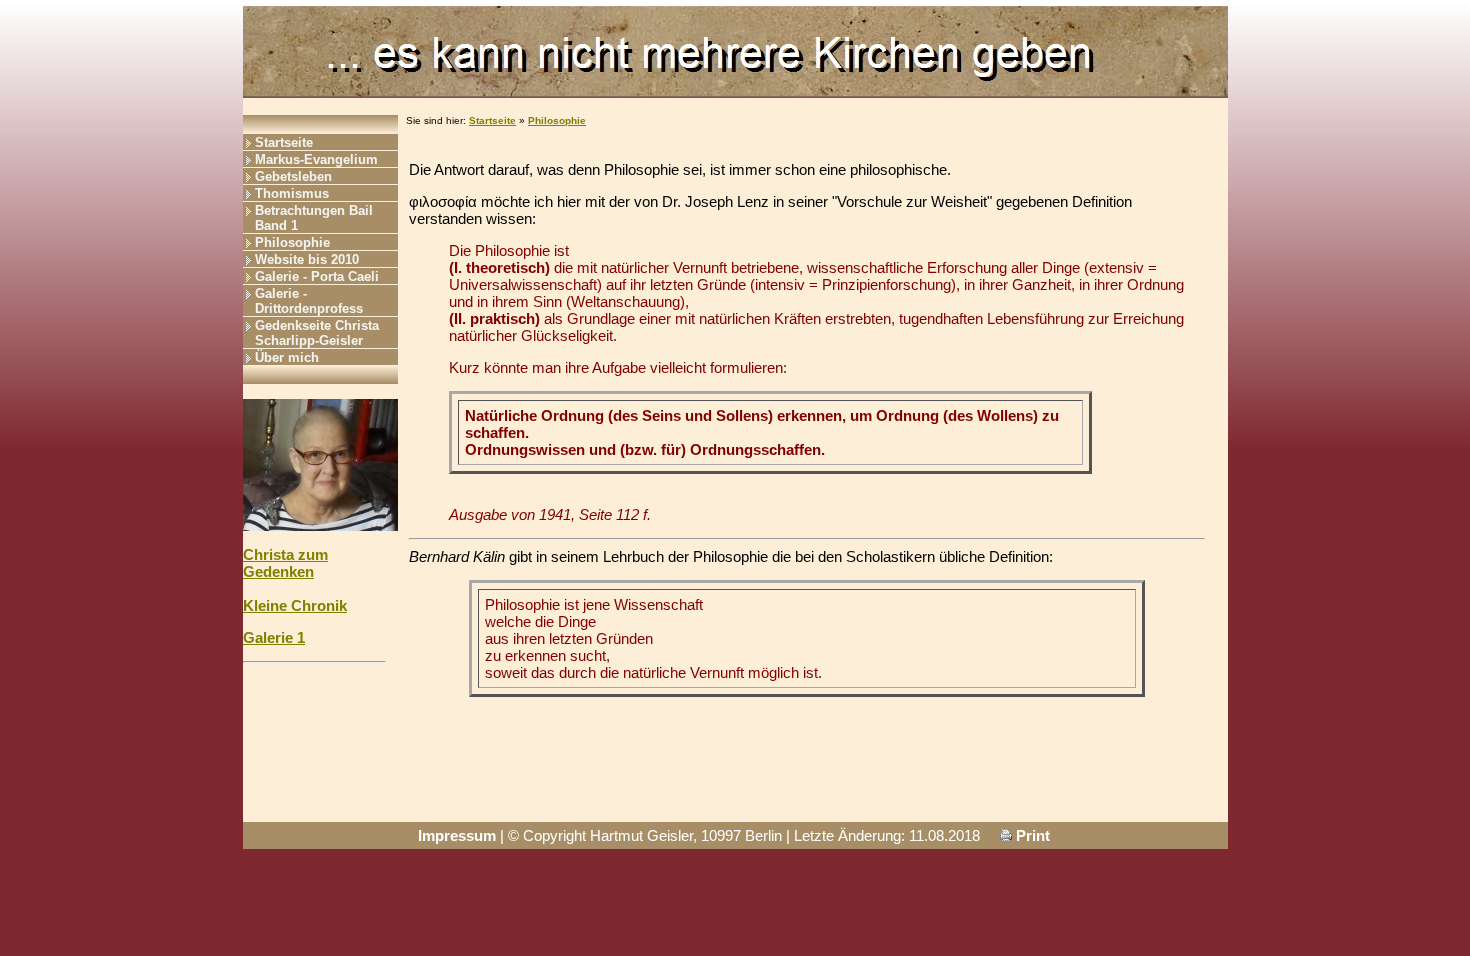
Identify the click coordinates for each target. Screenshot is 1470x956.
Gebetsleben (293, 176)
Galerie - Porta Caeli (317, 276)
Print (1031, 835)
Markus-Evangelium (316, 159)
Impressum (457, 835)
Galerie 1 (274, 637)
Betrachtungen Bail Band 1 (314, 218)
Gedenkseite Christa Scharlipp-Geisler (317, 333)
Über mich (287, 357)
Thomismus (292, 193)
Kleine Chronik (295, 605)
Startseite (284, 142)
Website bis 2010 (307, 259)
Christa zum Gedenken (285, 563)
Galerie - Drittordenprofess (309, 301)
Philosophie (292, 242)
